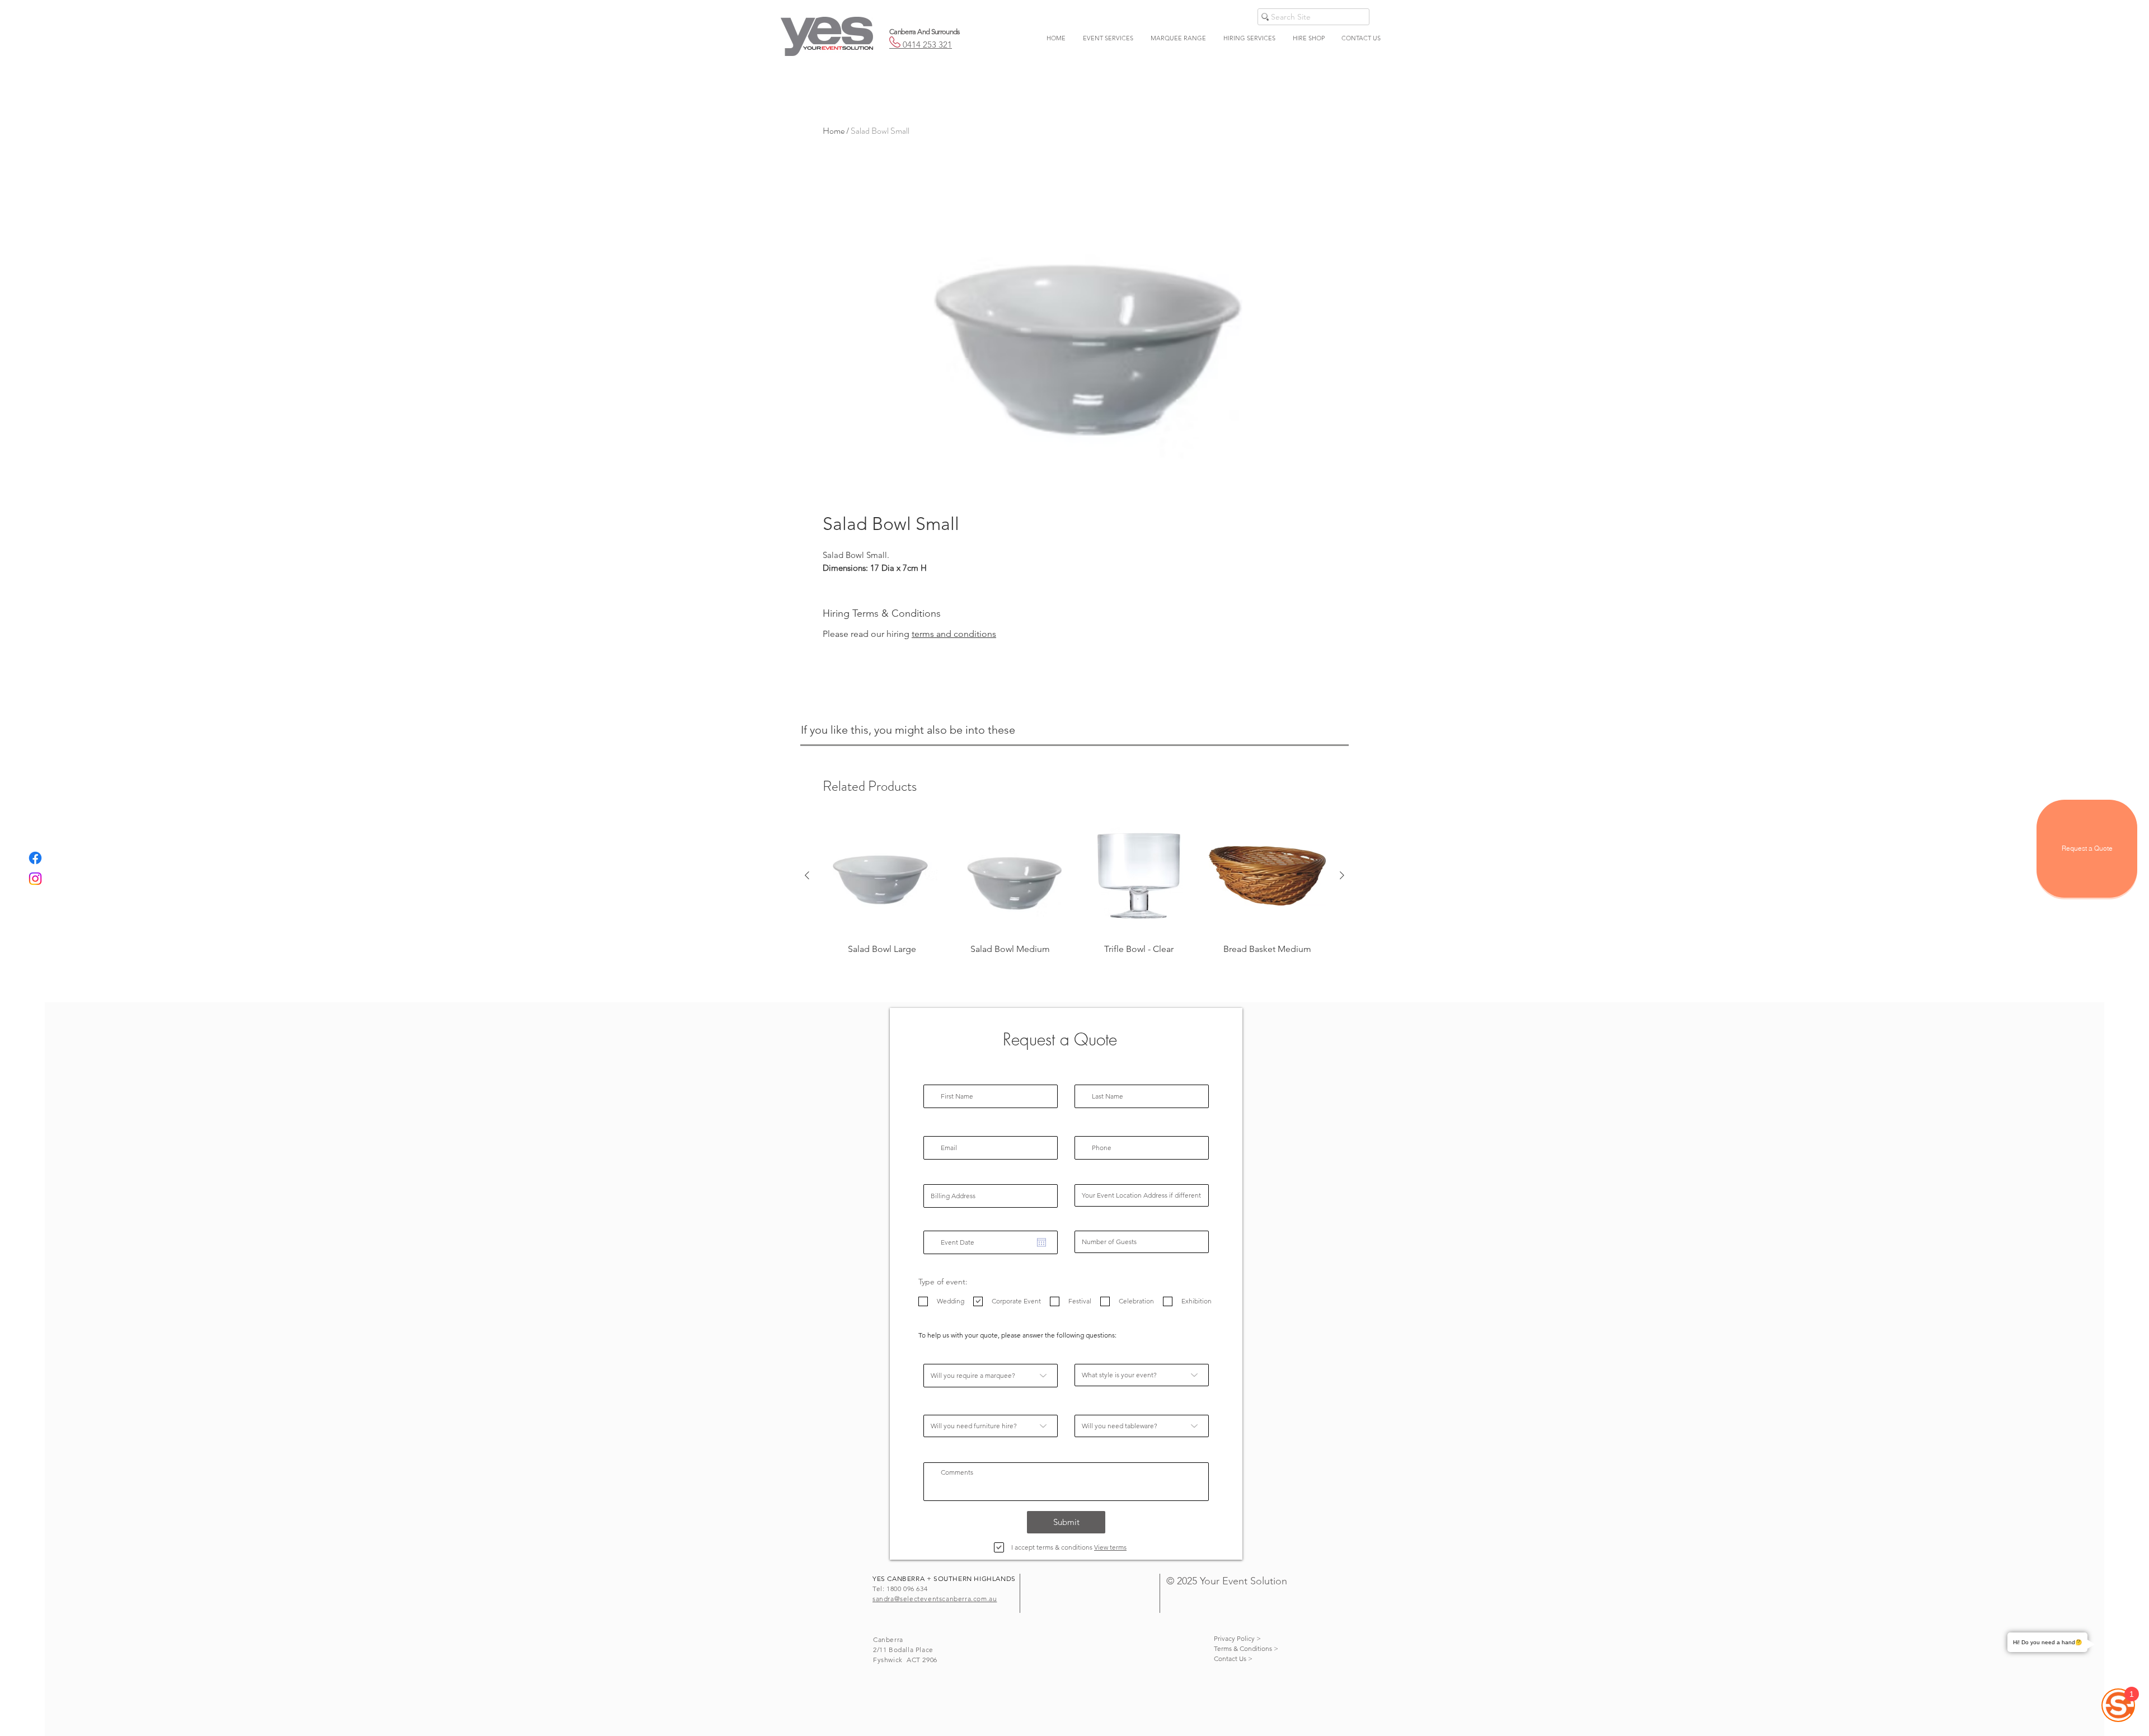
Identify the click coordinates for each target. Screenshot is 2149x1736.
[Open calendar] (1041, 1242)
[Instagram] (35, 879)
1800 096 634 (907, 1589)
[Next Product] (1342, 875)
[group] (1074, 892)
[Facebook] (35, 858)
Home (834, 131)
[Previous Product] (807, 875)
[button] (1108, 38)
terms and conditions (954, 634)
